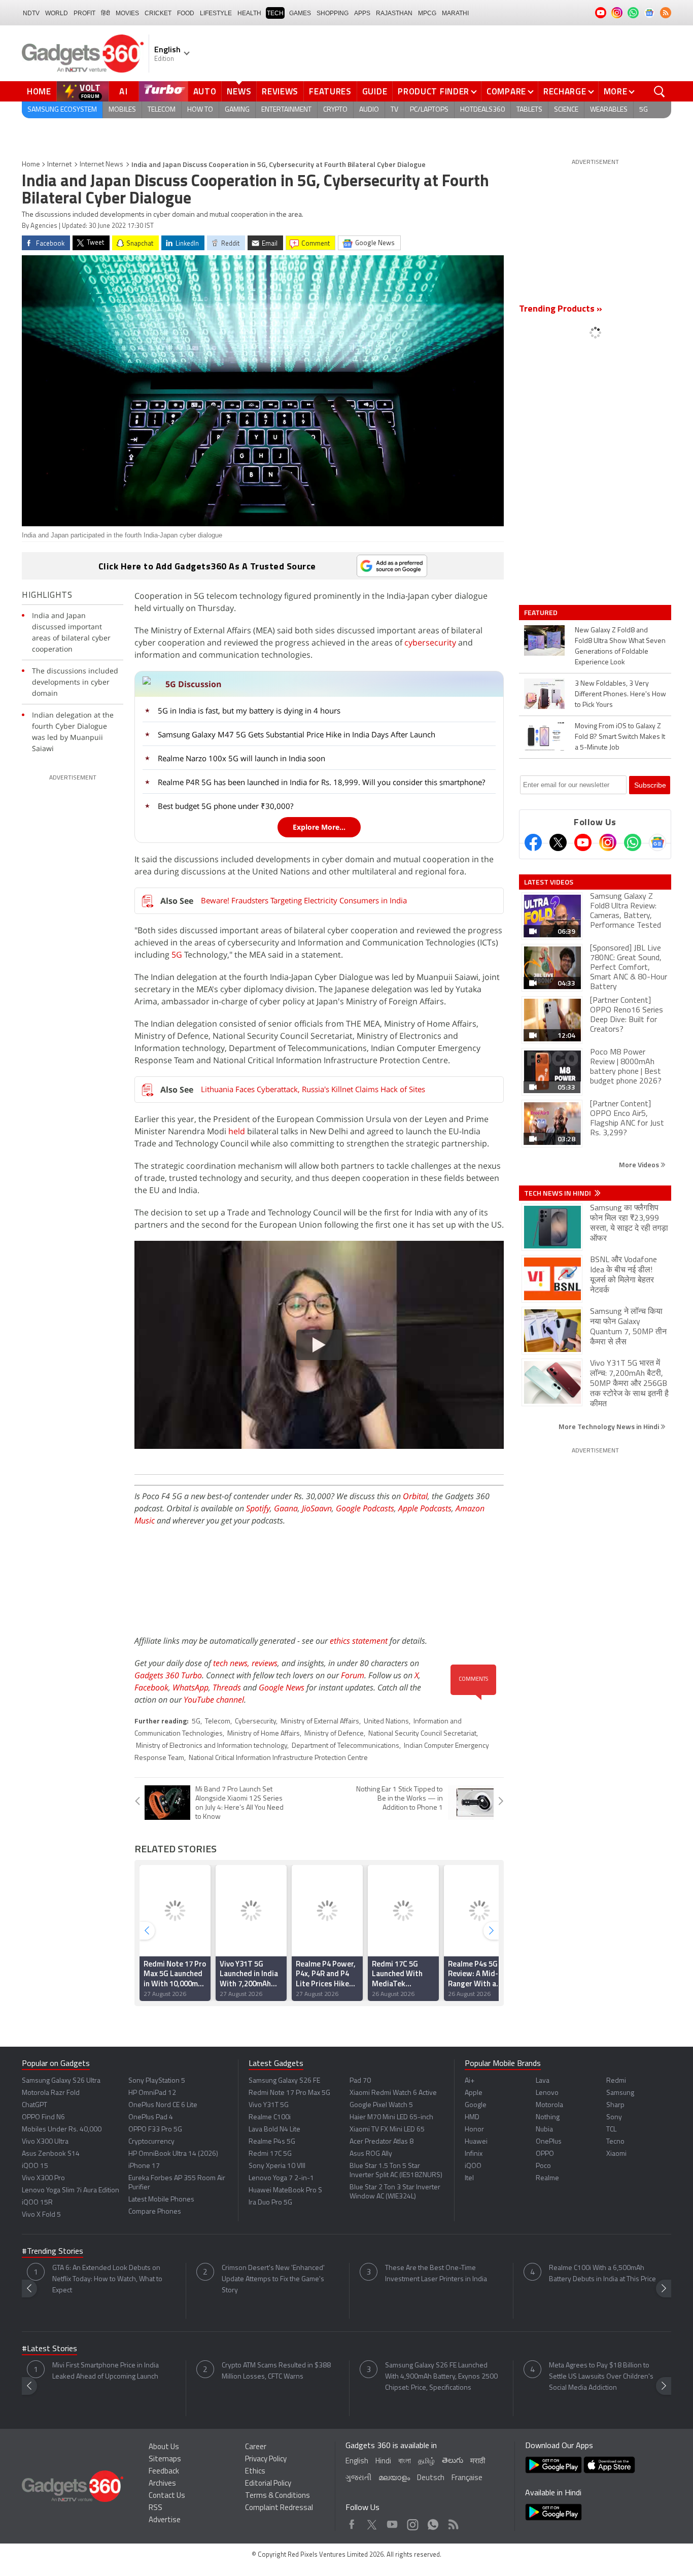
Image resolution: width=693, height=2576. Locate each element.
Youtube (392, 2522)
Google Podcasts (365, 1508)
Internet (59, 165)
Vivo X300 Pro (43, 2178)
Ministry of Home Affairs (264, 1734)
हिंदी (106, 13)
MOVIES (127, 13)
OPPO (545, 2154)
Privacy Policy (266, 2460)
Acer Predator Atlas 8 (382, 2142)
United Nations (386, 1722)
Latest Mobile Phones (161, 2200)
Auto (205, 91)
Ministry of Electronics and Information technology (212, 1746)
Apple (474, 2093)
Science (566, 110)
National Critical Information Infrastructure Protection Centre (278, 1758)
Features (330, 91)
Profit (84, 13)
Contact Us (167, 2496)
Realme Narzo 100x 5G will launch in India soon (241, 758)
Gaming (237, 110)
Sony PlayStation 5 (157, 2081)
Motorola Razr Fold (51, 2093)
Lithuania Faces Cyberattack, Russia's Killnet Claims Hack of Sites (313, 1089)
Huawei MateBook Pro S (285, 2191)
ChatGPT (34, 2105)
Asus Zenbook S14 (51, 2154)
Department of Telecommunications (345, 1746)
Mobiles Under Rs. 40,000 (62, 2130)
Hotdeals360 (482, 110)
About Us (164, 2447)
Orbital (415, 1496)
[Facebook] (533, 842)
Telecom (162, 110)
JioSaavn (317, 1508)
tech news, (232, 1663)
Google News (282, 1687)
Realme (547, 2178)
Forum (353, 1675)
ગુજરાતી (358, 2478)
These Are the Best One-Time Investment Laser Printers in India (436, 2274)
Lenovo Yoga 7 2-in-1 (281, 2178)
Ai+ (470, 2081)
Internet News (101, 165)
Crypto (335, 110)
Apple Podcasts (425, 1508)
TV (394, 110)
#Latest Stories (49, 2349)
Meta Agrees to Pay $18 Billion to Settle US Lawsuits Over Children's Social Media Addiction (601, 2377)
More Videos (640, 1164)
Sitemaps (165, 2460)
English (357, 2462)
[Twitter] (558, 842)
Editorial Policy (268, 2484)
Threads (227, 1687)
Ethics (255, 2472)
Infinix (474, 2154)
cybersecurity (430, 642)
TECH (275, 13)
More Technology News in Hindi (610, 1426)
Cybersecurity (255, 1722)
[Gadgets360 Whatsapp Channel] (633, 842)
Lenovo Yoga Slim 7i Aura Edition (71, 2191)
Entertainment (286, 110)
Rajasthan (394, 13)
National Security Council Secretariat (422, 1734)
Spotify (258, 1508)
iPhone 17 (144, 2166)
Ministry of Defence (334, 1734)
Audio (369, 110)
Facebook (151, 1687)
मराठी (478, 2462)
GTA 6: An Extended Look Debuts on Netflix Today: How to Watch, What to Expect (107, 2279)
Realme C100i (270, 2117)
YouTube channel (214, 1700)
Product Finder (434, 91)
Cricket (158, 13)
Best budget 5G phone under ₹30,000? (226, 806)
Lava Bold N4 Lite (274, 2130)
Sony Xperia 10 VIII (277, 2166)
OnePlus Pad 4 (151, 2117)
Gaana (286, 1508)
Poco (543, 2166)
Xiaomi (616, 2154)
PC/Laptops (429, 110)
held (237, 1131)
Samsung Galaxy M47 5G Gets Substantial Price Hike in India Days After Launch (297, 734)
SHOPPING (333, 13)
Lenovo (547, 2093)
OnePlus (549, 2142)
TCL (611, 2130)
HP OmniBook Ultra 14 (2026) (173, 2154)
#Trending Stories (53, 2252)
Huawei (476, 2142)
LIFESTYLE (216, 13)
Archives (162, 2484)
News (239, 91)
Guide (375, 91)
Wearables (609, 110)
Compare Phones (155, 2212)
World (57, 13)
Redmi (616, 2081)
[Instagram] (608, 842)
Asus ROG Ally (371, 2154)
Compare (506, 91)
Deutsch (431, 2478)
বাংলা (405, 2462)
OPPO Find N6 (43, 2117)
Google (476, 2105)
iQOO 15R (37, 2203)
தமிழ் (426, 2462)
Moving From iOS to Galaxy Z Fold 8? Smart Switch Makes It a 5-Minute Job (620, 737)
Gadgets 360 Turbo (168, 1675)
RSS (155, 2508)
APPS (362, 13)
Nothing (548, 2117)
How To (200, 110)
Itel (469, 2178)
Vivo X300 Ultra (45, 2142)
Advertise (165, 2520)
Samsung (620, 2093)
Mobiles (122, 110)
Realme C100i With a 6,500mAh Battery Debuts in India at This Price (602, 2274)
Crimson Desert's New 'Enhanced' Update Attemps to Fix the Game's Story (273, 2279)
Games (300, 13)
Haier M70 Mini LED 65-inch (391, 2117)
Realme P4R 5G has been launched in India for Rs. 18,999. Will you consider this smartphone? (321, 782)
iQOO (473, 2166)
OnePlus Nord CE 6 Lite (163, 2105)
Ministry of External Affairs (320, 1722)
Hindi (383, 2462)
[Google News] (657, 842)
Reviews (280, 91)
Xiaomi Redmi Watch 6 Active (393, 2093)
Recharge (565, 91)
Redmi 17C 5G (270, 2154)
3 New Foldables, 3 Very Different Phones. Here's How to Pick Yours (620, 694)
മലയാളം (394, 2478)
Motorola (549, 2105)
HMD (472, 2117)
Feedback (164, 2472)
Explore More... (319, 827)
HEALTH (249, 13)
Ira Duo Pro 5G (270, 2203)
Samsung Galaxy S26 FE (284, 2081)
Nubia (544, 2130)
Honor (474, 2130)
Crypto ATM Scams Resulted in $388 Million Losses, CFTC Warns (276, 2371)
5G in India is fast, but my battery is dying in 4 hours (249, 710)
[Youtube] (583, 842)
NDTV (31, 13)
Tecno (615, 2142)
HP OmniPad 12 (152, 2093)
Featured (542, 613)
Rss (453, 2522)
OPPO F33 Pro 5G (155, 2130)
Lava (543, 2081)
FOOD (186, 13)
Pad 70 (360, 2081)
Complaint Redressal (279, 2508)
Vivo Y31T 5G (269, 2105)
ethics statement (359, 1641)
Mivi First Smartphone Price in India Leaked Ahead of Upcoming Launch (106, 2371)
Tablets (529, 110)
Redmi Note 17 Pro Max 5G (289, 2093)
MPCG (427, 13)
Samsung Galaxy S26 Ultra (61, 2081)
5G (644, 110)
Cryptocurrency (151, 2142)
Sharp (615, 2105)
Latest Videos (549, 882)
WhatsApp (190, 1687)
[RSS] (666, 13)
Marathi (455, 13)
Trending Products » (561, 310)
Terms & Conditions (278, 2496)
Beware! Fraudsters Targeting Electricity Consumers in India (304, 900)
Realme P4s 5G (272, 2142)
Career (256, 2447)
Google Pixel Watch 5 (381, 2105)
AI (124, 91)
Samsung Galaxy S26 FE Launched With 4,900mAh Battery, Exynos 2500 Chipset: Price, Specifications (441, 2377)
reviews (265, 1663)
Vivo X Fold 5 (41, 2215)
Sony (614, 2117)
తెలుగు (453, 2461)
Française (467, 2478)
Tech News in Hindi (558, 1193)
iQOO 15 (35, 2166)
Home (39, 91)
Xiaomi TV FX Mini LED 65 (387, 2130)
